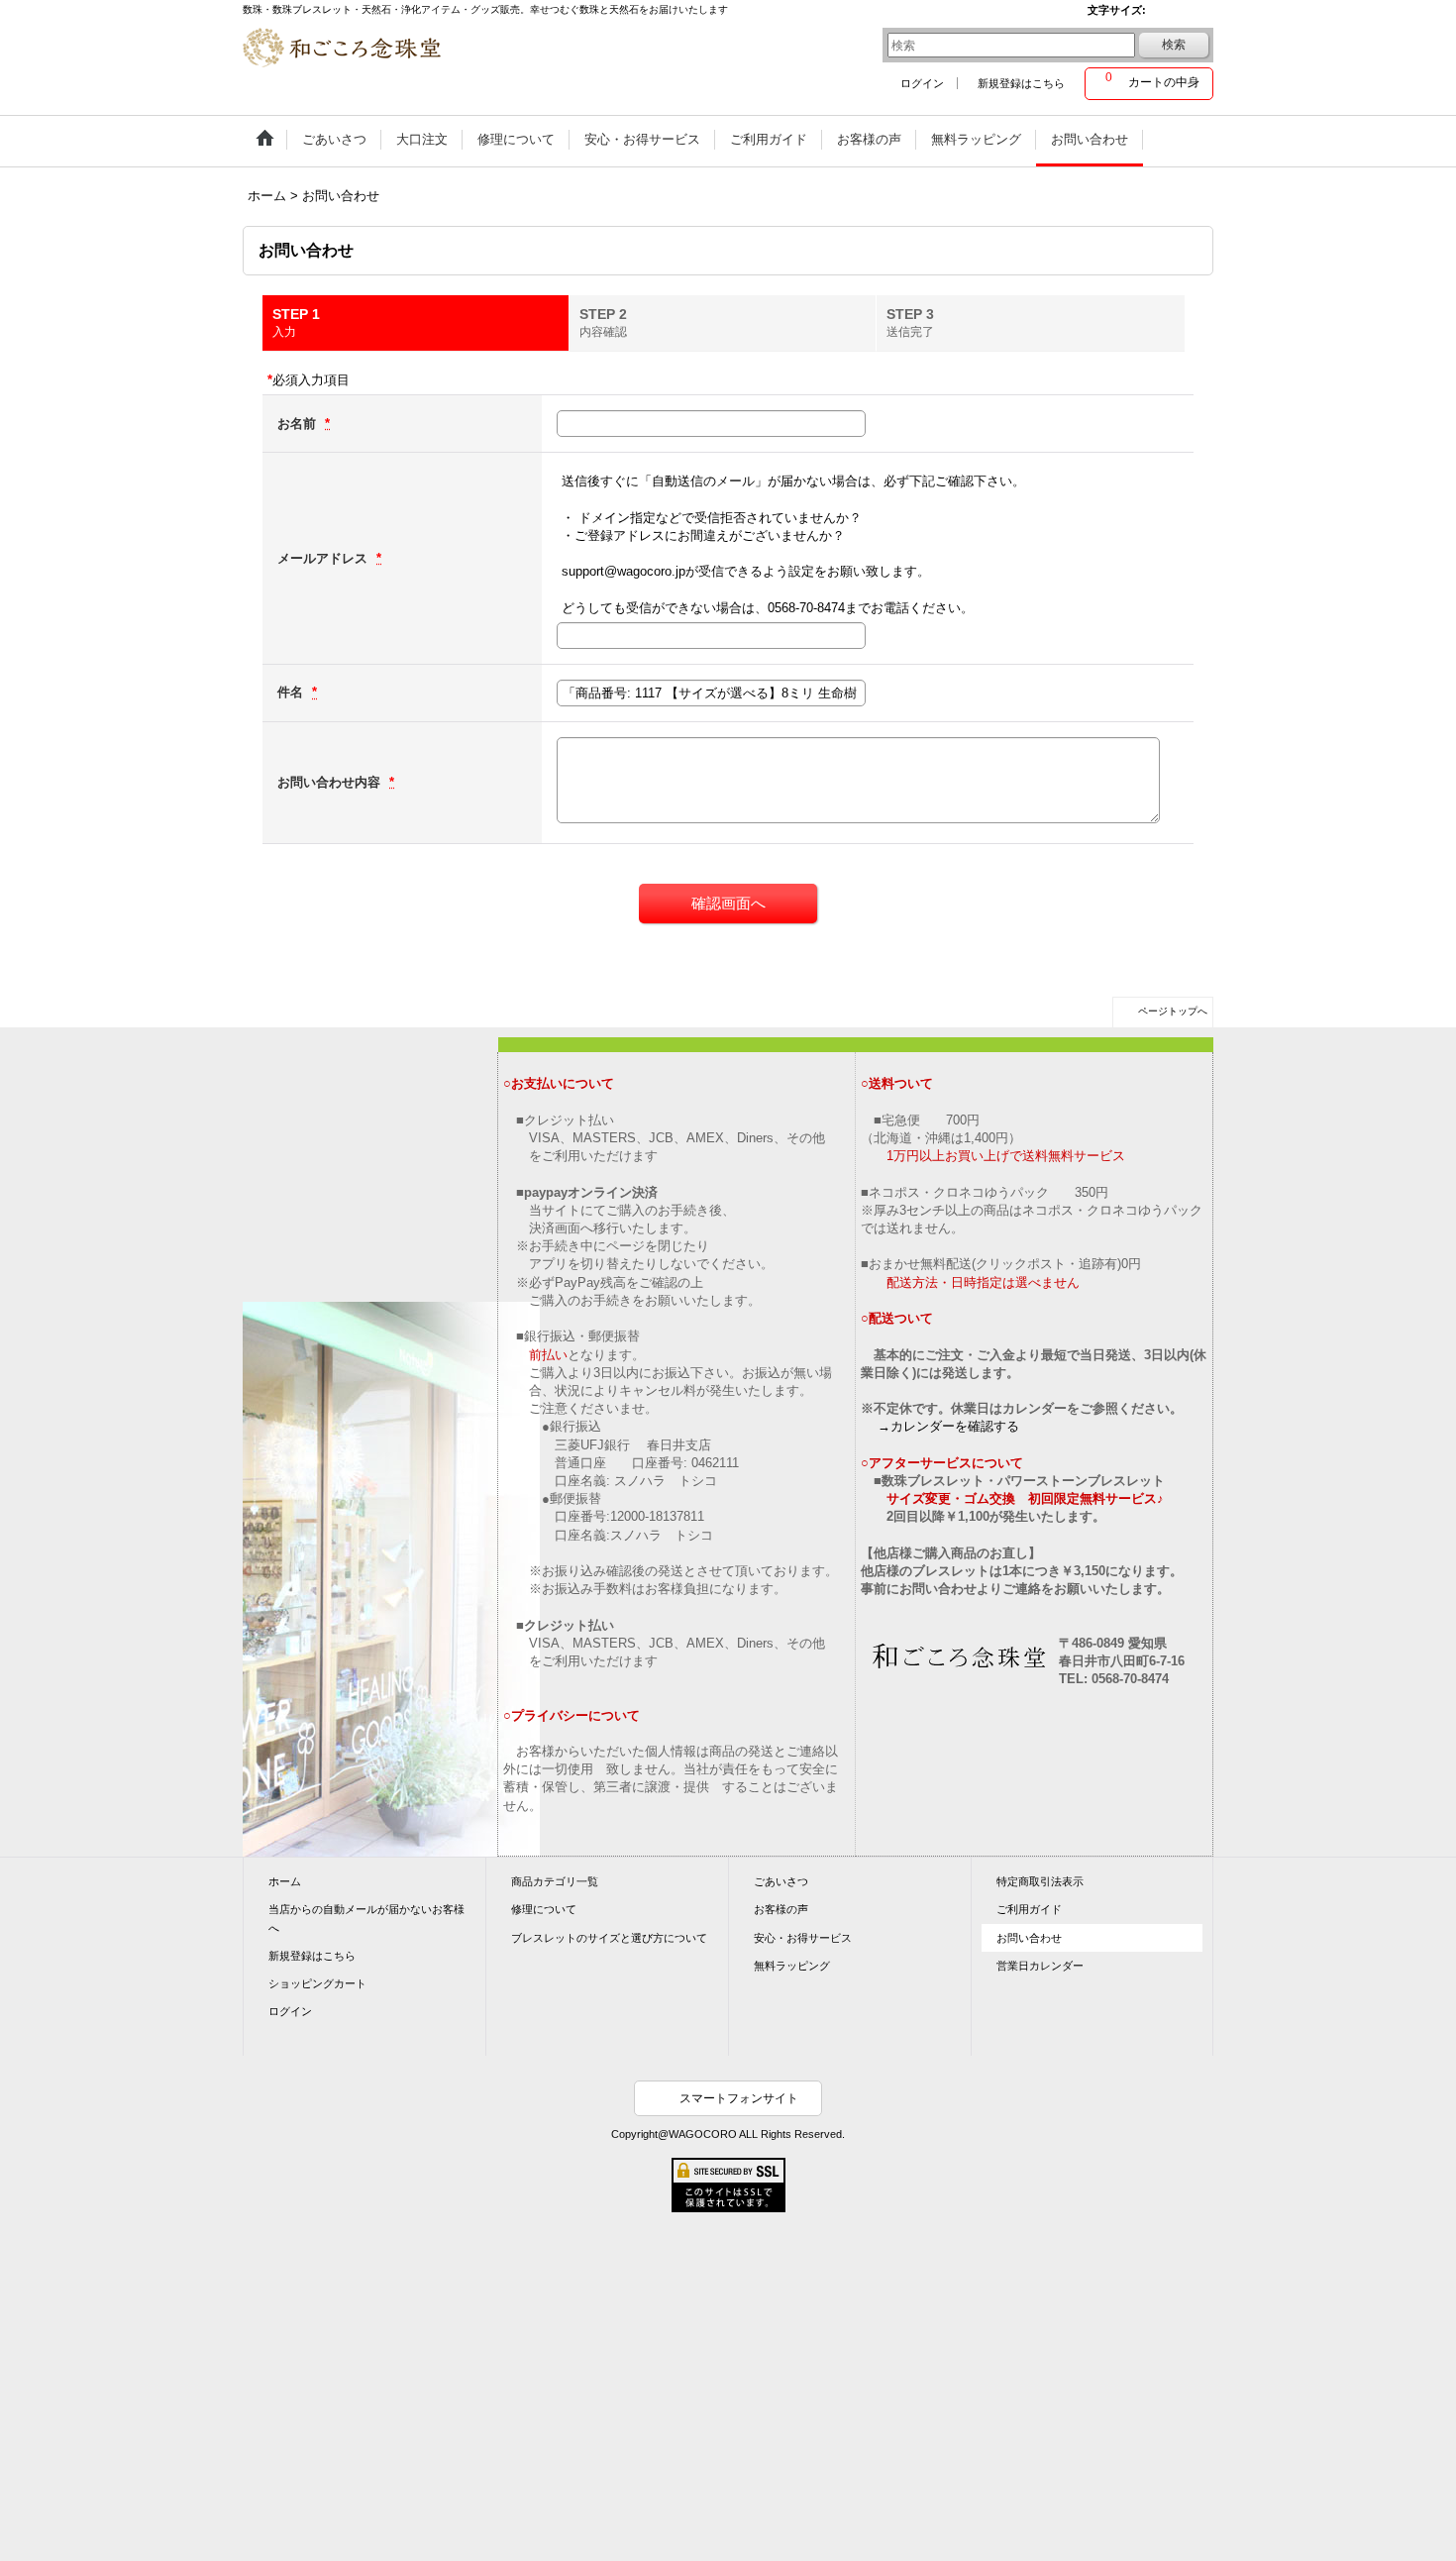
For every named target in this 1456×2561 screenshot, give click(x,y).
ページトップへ (1173, 1011)
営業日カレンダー (1040, 1966)
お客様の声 (781, 1909)
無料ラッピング (792, 1966)
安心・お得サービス (803, 1938)
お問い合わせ (1029, 1938)
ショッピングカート (317, 1983)
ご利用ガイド (1029, 1909)
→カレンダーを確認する (948, 1426)
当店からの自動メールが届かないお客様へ (366, 1918)
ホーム (285, 1881)
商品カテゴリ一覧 (555, 1881)
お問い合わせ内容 (331, 782)
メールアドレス (324, 558)
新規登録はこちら (1021, 83)
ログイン (922, 83)
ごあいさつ (781, 1881)
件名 (292, 692)
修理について (544, 1909)
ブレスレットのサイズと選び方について (609, 1938)
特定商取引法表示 (1040, 1881)
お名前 (299, 424)
